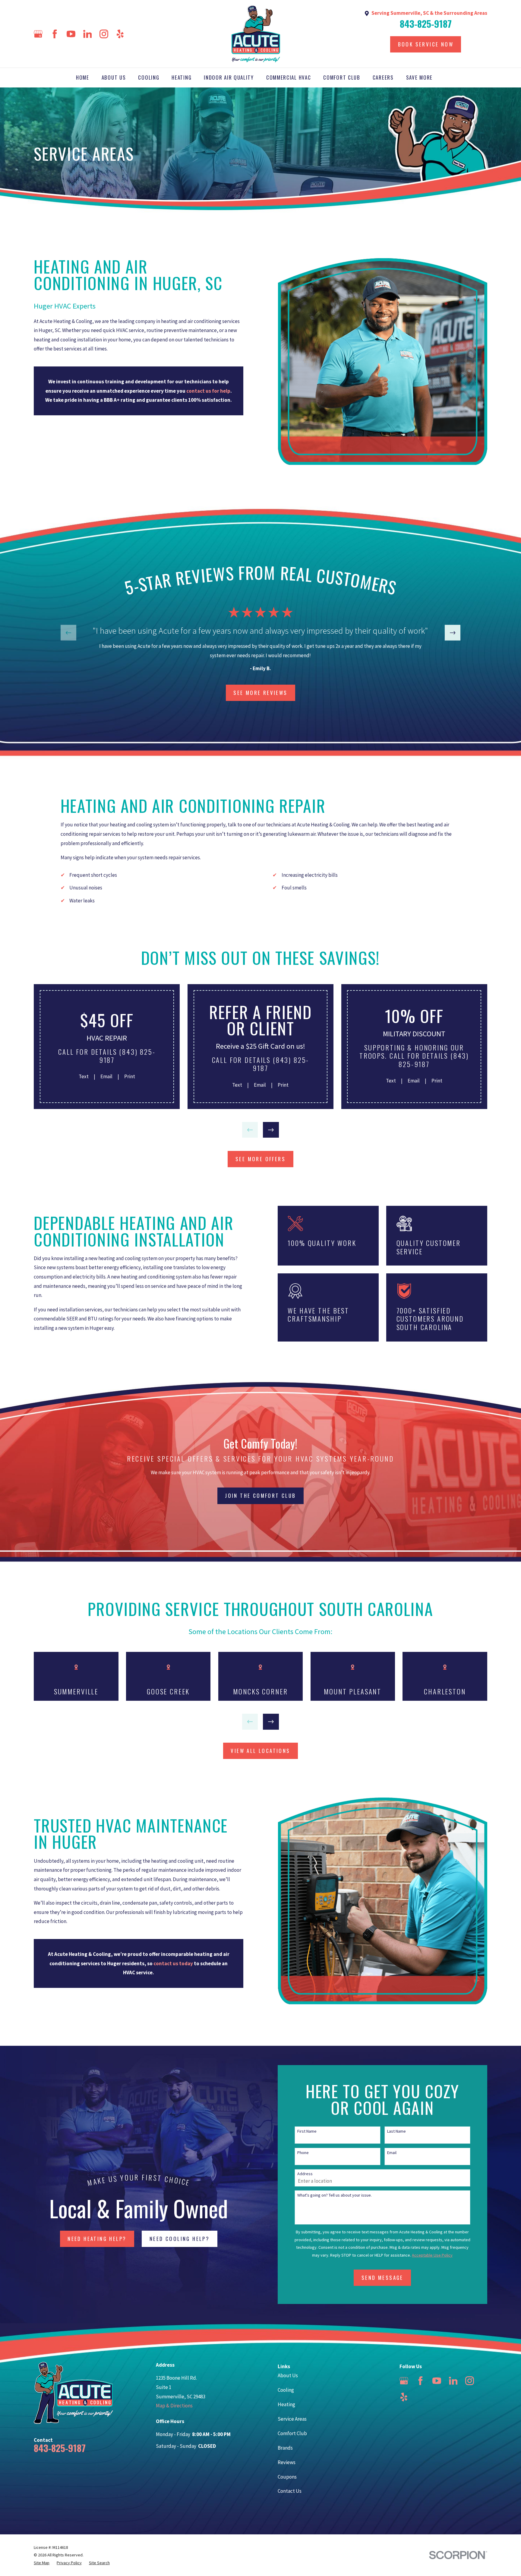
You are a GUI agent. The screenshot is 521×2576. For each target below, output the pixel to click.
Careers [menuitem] (383, 77)
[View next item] (453, 633)
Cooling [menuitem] (149, 77)
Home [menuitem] (83, 77)
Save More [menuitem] (419, 77)
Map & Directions (174, 2406)
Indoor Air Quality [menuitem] (229, 77)
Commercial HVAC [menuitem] (289, 77)
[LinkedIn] (88, 34)
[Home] (256, 34)
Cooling (286, 2390)
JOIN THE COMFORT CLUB (260, 1496)
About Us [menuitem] (114, 77)
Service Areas (292, 2419)
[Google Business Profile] (38, 34)
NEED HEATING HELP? (97, 2239)
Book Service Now (426, 44)
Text (84, 1076)
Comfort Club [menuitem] (342, 77)
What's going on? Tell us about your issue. (335, 2195)
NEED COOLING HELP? (180, 2239)
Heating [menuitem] (182, 77)
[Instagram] (104, 34)
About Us (288, 2375)
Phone (303, 2153)
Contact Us (290, 2491)
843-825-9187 (426, 24)
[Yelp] (120, 34)
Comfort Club (292, 2433)
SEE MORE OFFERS (260, 1159)
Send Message (382, 2278)
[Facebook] (55, 34)
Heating (286, 2404)
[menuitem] (42, 2563)
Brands (285, 2448)
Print (130, 1076)
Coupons (287, 2477)
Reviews (287, 2462)
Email (106, 1076)
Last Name (396, 2131)
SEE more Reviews (260, 693)
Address (305, 2174)
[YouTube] (71, 34)
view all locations (260, 1751)
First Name (307, 2131)
